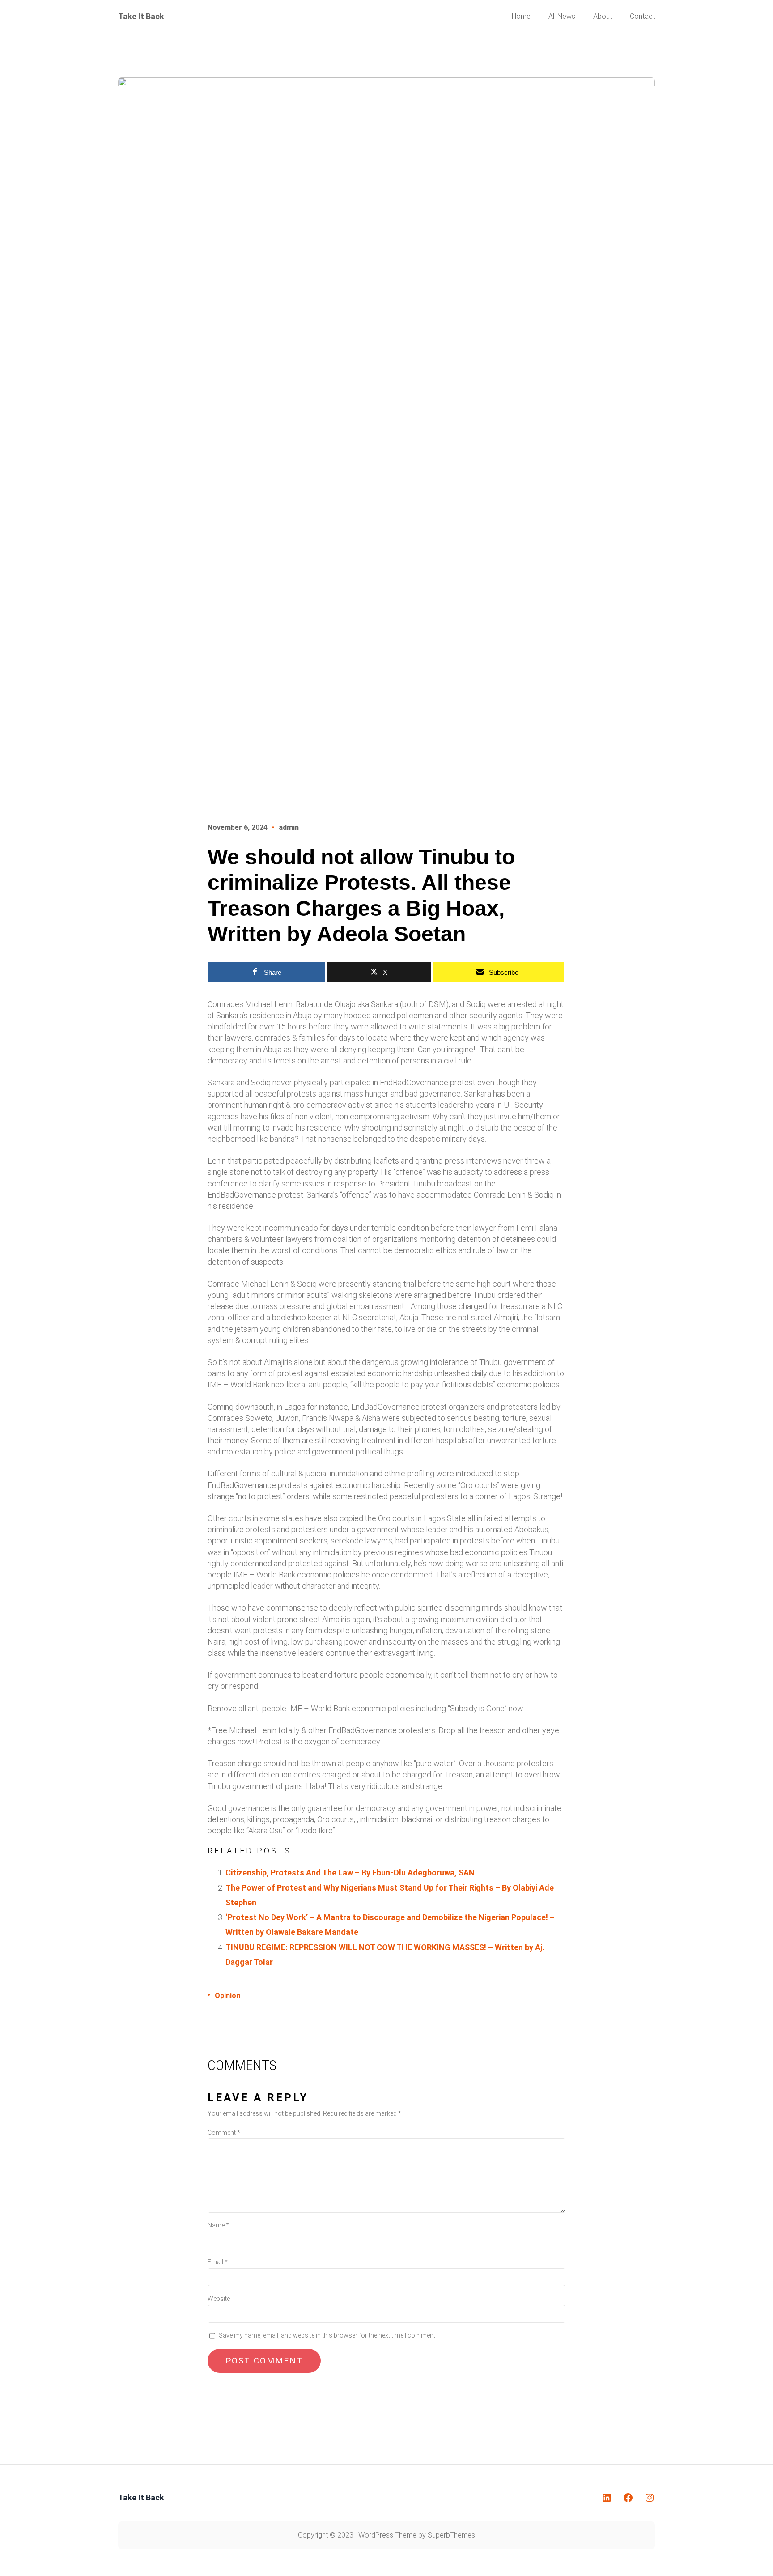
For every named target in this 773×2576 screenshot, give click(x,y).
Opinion (227, 1996)
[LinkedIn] (607, 2498)
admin (289, 827)
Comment (224, 2133)
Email (218, 2262)
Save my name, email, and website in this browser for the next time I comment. (328, 2335)
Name (218, 2225)
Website (219, 2299)
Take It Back (141, 16)
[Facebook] (628, 2498)
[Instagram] (650, 2498)
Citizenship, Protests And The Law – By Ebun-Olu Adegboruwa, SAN (350, 1872)
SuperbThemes (451, 2535)
